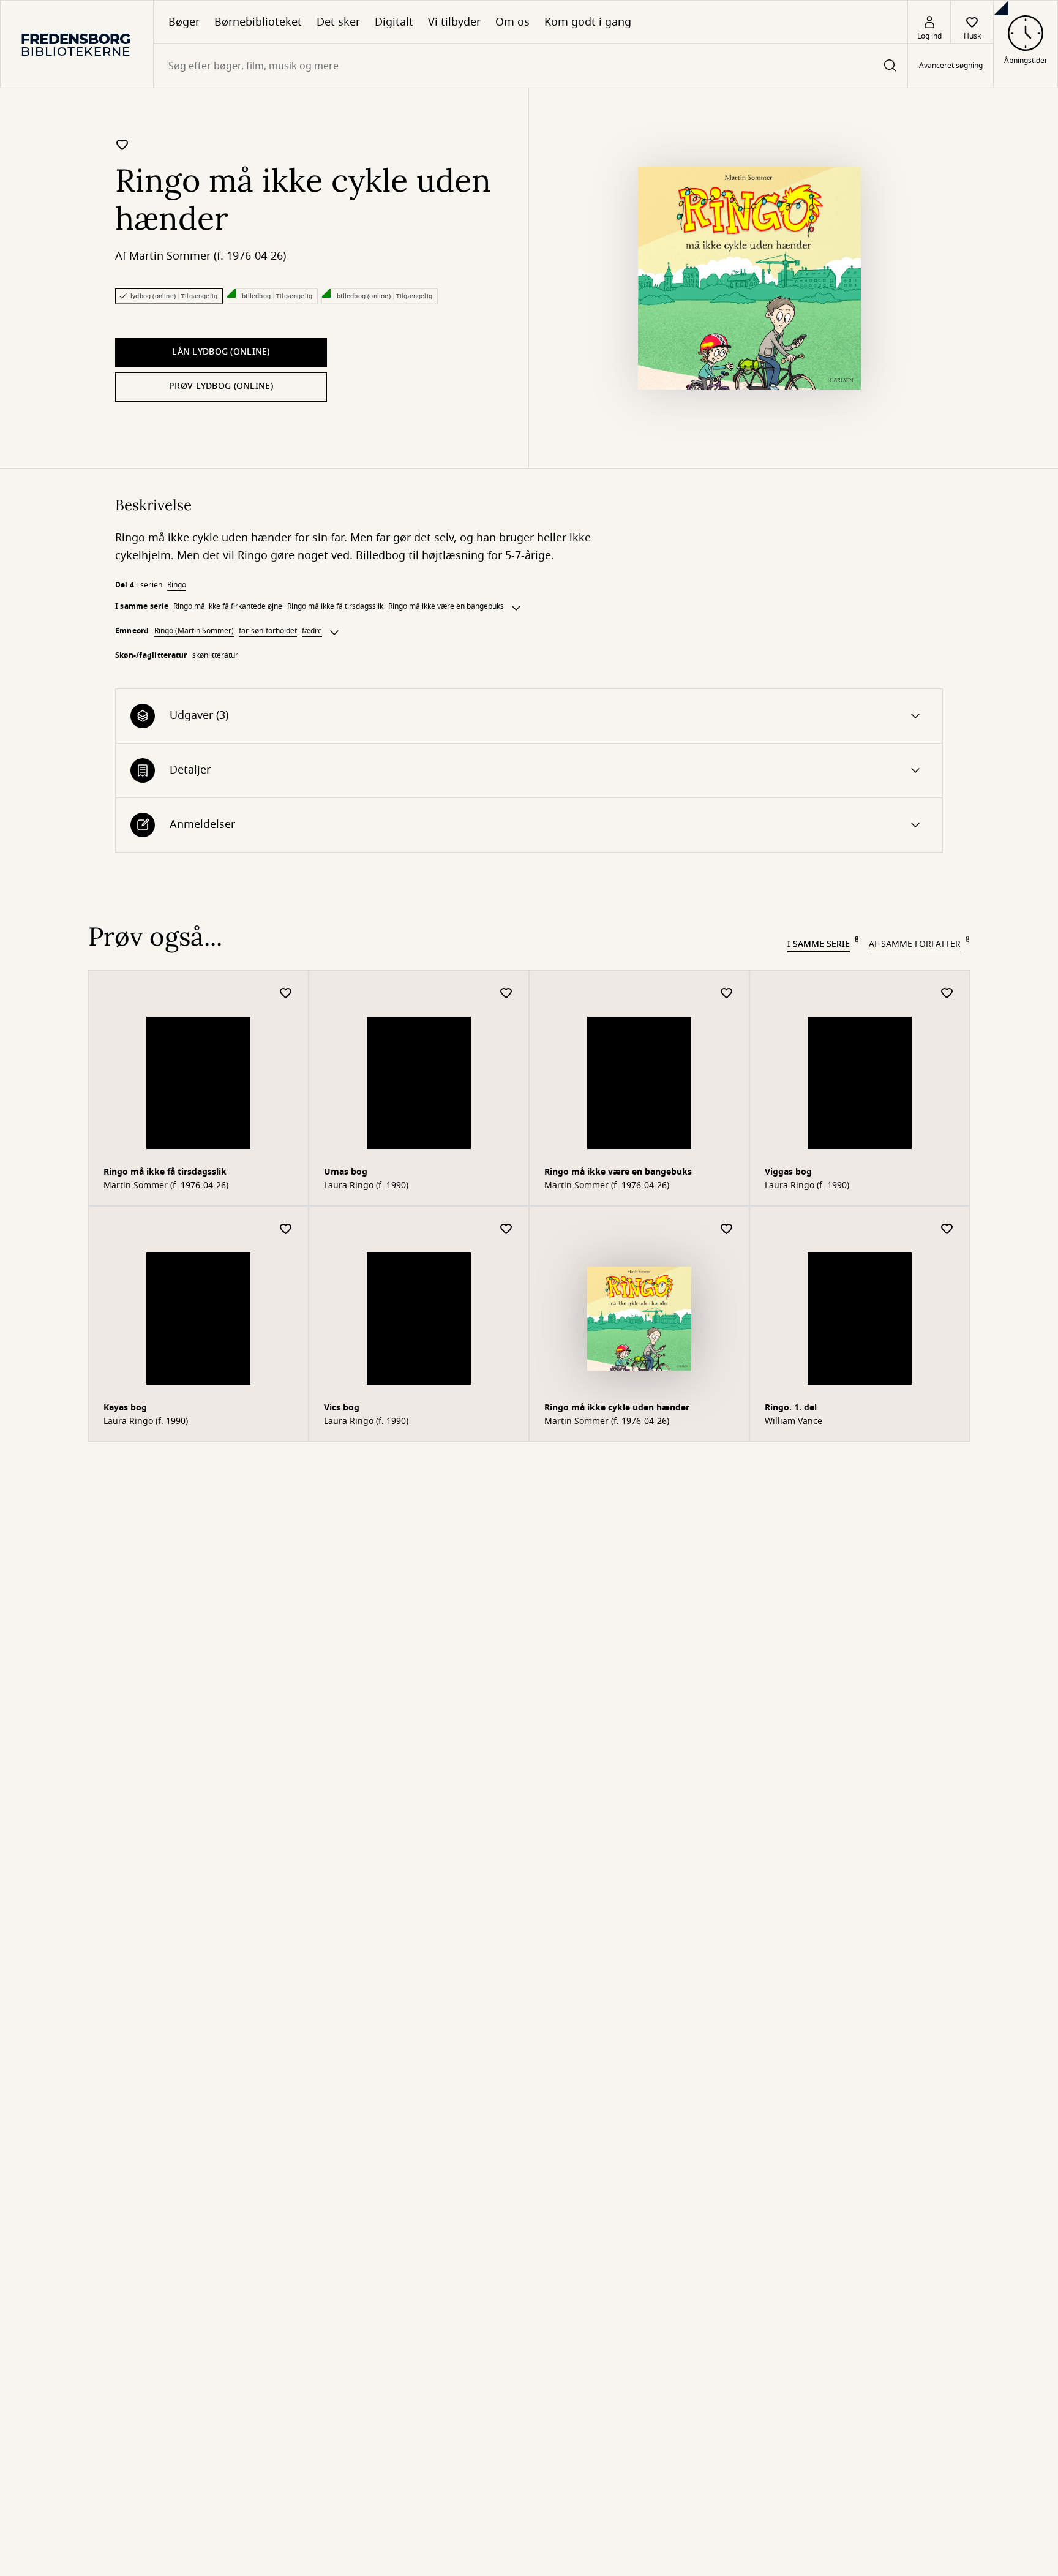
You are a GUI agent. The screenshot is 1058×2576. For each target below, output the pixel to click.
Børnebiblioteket (258, 22)
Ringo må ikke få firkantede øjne (228, 606)
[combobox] (531, 66)
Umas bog (346, 1172)
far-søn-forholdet (268, 631)
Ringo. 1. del (791, 1408)
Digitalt (394, 22)
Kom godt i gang (588, 22)
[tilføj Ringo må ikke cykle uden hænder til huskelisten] (122, 145)
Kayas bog (125, 1408)
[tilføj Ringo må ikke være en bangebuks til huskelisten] (727, 994)
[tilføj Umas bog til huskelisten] (506, 994)
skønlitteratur (215, 655)
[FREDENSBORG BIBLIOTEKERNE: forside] (77, 44)
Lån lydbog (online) (221, 352)
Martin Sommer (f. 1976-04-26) (208, 256)
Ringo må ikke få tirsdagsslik (335, 606)
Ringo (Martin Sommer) (194, 631)
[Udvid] (516, 608)
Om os (512, 22)
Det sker (338, 22)
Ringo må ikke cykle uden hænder (617, 1408)
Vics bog (342, 1408)
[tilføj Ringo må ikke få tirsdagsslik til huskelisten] (286, 994)
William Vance (793, 1422)
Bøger (184, 22)
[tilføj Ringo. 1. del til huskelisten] (947, 1230)
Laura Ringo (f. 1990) (366, 1186)
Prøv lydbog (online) (221, 386)
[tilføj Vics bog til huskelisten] (506, 1230)
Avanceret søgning (951, 66)
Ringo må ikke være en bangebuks (446, 606)
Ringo (177, 585)
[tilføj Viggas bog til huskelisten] (947, 994)
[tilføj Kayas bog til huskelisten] (286, 1230)
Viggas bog (788, 1172)
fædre (312, 631)
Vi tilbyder (454, 22)
